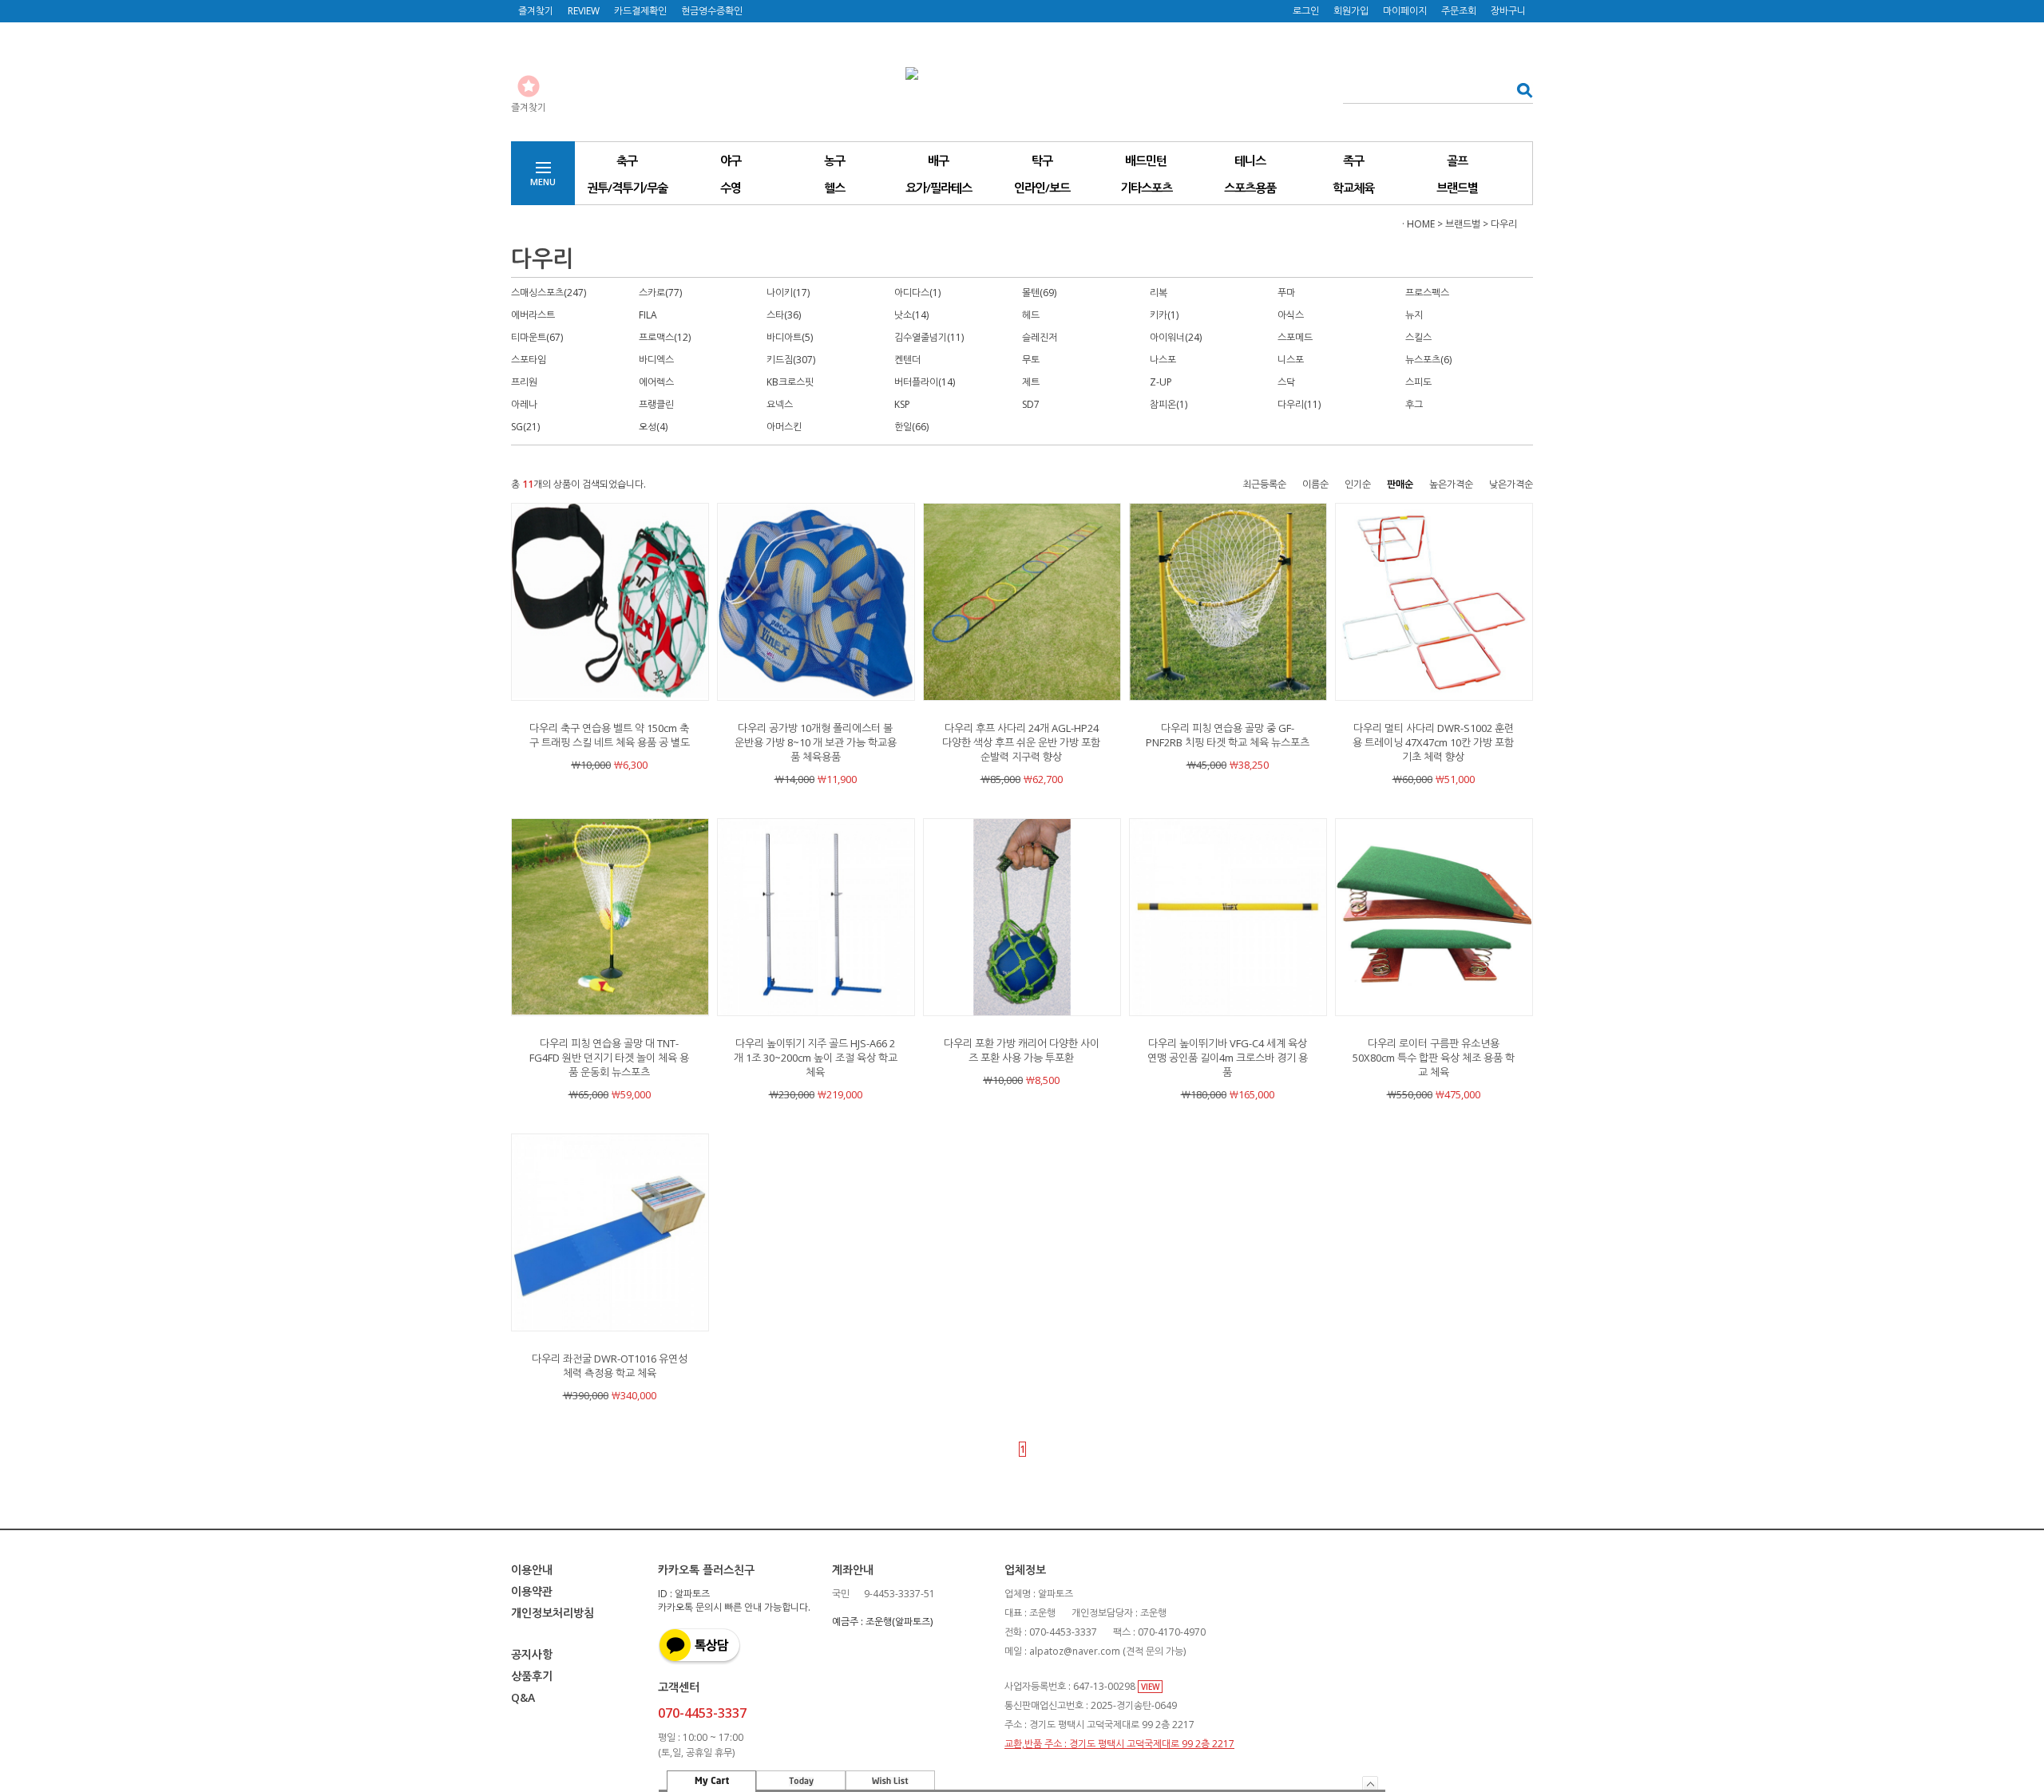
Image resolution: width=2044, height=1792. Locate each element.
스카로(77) (660, 293)
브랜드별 (1457, 188)
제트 (1031, 382)
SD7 (1031, 404)
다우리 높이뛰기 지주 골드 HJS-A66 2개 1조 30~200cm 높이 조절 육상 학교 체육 (816, 1058)
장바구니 (1508, 11)
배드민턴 (1146, 160)
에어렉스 (656, 382)
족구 (1353, 160)
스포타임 (529, 360)
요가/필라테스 (939, 188)
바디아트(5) (790, 337)
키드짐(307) (791, 360)
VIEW (1150, 1687)
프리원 (524, 382)
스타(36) (784, 315)
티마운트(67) (537, 337)
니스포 (1291, 360)
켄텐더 (907, 360)
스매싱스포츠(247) (549, 293)
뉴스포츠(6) (1428, 360)
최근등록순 (1264, 484)
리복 (1159, 293)
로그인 (1306, 11)
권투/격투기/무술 (627, 188)
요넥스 (780, 404)
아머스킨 (784, 427)
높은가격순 (1451, 484)
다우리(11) (1299, 404)
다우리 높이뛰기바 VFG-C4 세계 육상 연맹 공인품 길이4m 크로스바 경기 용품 (1228, 1058)
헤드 (1031, 315)
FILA (648, 315)
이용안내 (532, 1570)
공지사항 (532, 1654)
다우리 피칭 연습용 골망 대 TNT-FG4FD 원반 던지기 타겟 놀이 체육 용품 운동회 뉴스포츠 (609, 1058)
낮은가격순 (1511, 484)
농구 (834, 160)
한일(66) (911, 427)
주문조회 (1459, 11)
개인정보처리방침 (553, 1613)
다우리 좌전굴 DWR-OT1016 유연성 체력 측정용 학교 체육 (610, 1366)
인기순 (1358, 484)
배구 (938, 160)
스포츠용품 (1250, 188)
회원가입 (1351, 11)
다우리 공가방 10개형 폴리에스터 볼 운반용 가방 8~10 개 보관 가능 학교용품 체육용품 (816, 742)
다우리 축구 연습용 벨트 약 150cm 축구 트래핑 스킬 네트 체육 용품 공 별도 (610, 735)
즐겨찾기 (536, 11)
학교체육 (1353, 188)
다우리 (1504, 224)
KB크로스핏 (790, 382)
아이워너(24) (1176, 337)
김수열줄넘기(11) (929, 337)
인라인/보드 (1042, 188)
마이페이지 (1405, 11)
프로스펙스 (1427, 293)
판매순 (1400, 484)
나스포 (1163, 360)
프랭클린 (656, 404)
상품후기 (532, 1676)
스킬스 (1418, 337)
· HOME (1418, 224)
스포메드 (1295, 337)
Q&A (523, 1697)
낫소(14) (911, 315)
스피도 (1418, 382)
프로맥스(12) (665, 337)
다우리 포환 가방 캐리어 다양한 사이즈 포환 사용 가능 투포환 (1022, 1050)
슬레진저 (1040, 337)
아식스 (1291, 315)
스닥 (1286, 382)
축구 (627, 160)
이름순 (1315, 484)
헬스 (834, 188)
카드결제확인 (640, 11)
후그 (1414, 404)
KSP (902, 404)
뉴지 (1414, 315)
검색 (1520, 90)
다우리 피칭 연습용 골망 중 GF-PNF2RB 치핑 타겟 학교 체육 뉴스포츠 (1228, 735)
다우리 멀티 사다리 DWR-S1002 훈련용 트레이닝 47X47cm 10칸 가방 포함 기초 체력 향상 (1433, 742)
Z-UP (1161, 382)
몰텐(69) (1039, 293)
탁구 (1042, 160)
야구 (731, 160)
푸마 (1286, 293)
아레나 (524, 404)
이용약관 (532, 1591)
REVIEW (584, 11)
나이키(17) (788, 293)
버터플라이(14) (925, 382)
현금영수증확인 (712, 11)
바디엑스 (656, 360)
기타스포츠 (1146, 188)
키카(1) (1164, 315)
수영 (731, 188)
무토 (1031, 360)
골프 (1457, 160)
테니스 (1250, 160)
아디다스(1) (917, 293)
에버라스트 (533, 315)
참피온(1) (1169, 404)
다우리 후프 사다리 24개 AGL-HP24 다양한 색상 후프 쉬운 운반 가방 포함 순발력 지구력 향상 (1021, 742)
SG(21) (525, 427)
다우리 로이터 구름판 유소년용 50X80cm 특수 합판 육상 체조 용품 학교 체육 (1434, 1058)
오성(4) (653, 427)
